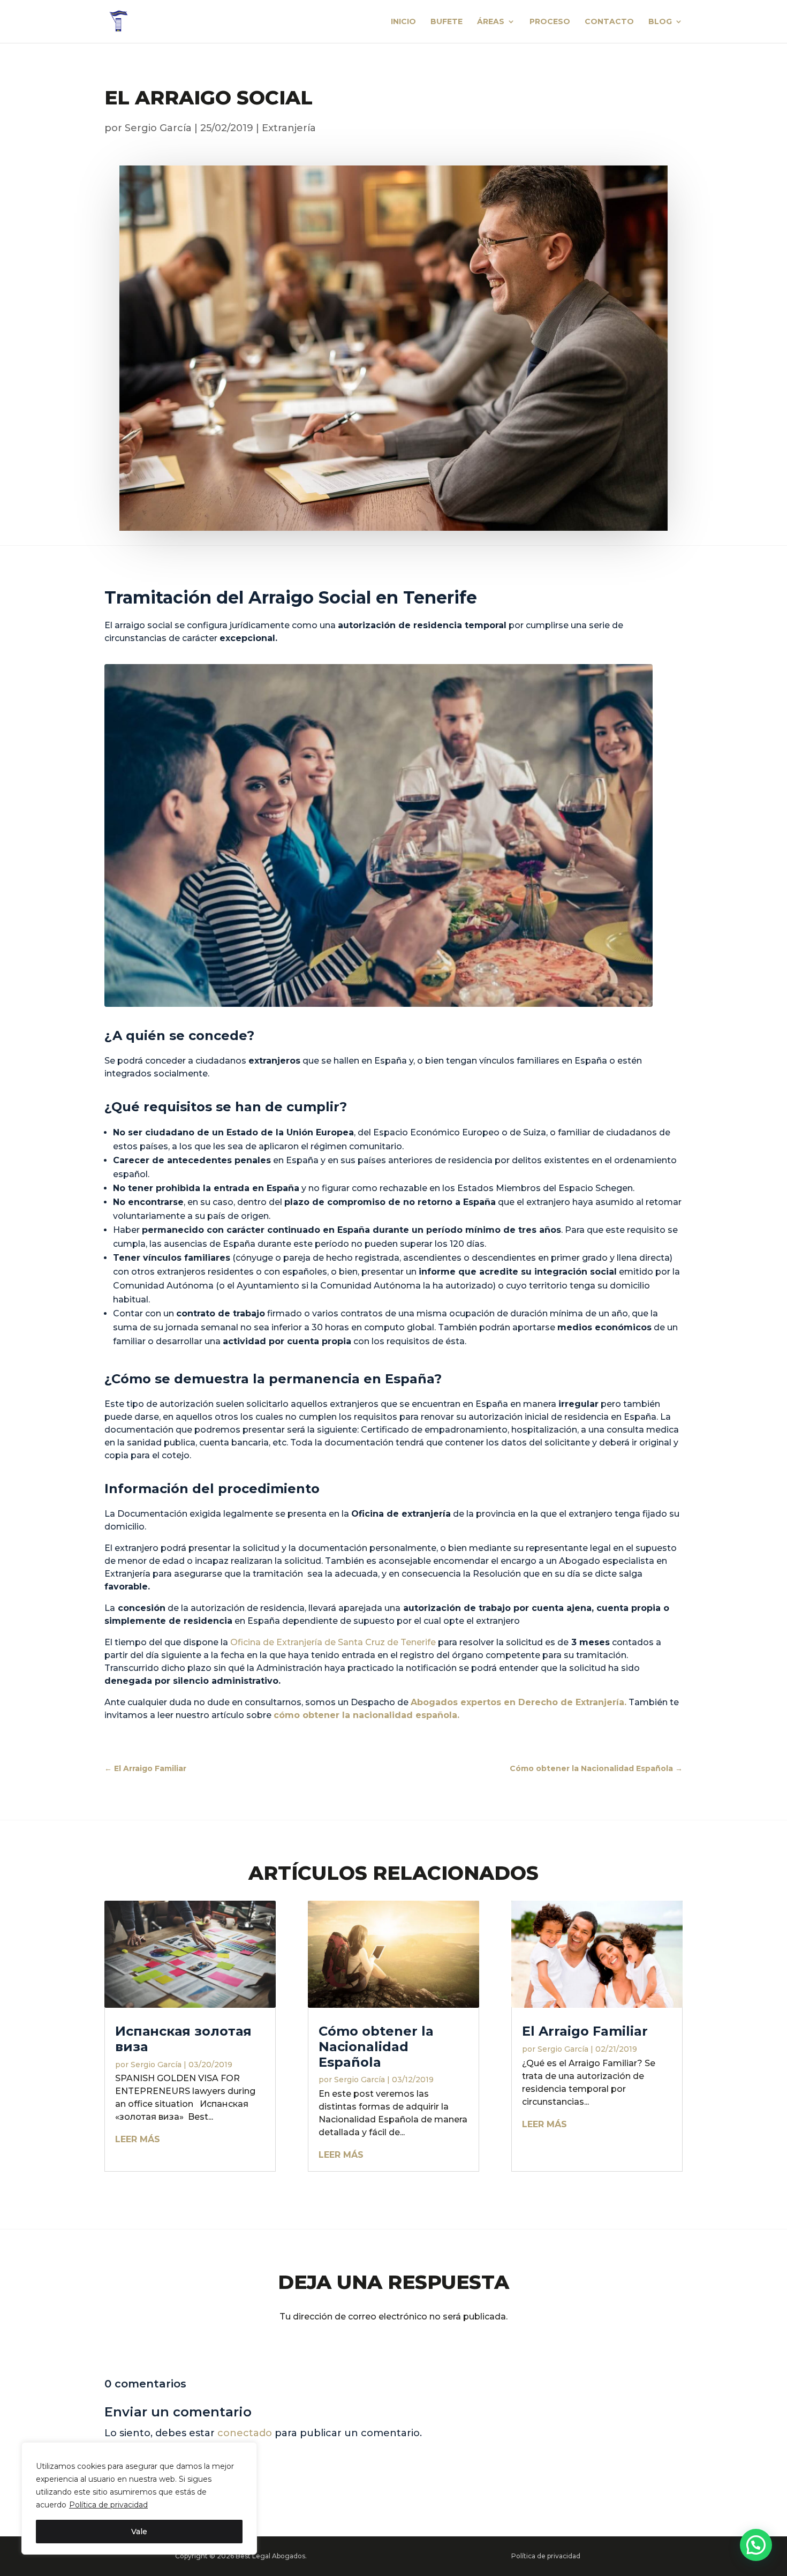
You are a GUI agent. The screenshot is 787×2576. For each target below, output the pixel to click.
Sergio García (158, 128)
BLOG (660, 22)
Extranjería (289, 128)
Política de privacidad (108, 2505)
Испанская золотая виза (183, 2039)
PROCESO (550, 22)
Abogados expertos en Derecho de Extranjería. (519, 1702)
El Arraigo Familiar (585, 2031)
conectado (245, 2433)
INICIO (403, 22)
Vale (139, 2532)
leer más (138, 2139)
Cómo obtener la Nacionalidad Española (376, 2047)
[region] (139, 2498)
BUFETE (447, 22)
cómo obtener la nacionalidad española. (366, 1715)
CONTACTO (609, 22)
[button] (756, 2545)
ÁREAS (491, 22)
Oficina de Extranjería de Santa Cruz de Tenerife (333, 1642)
